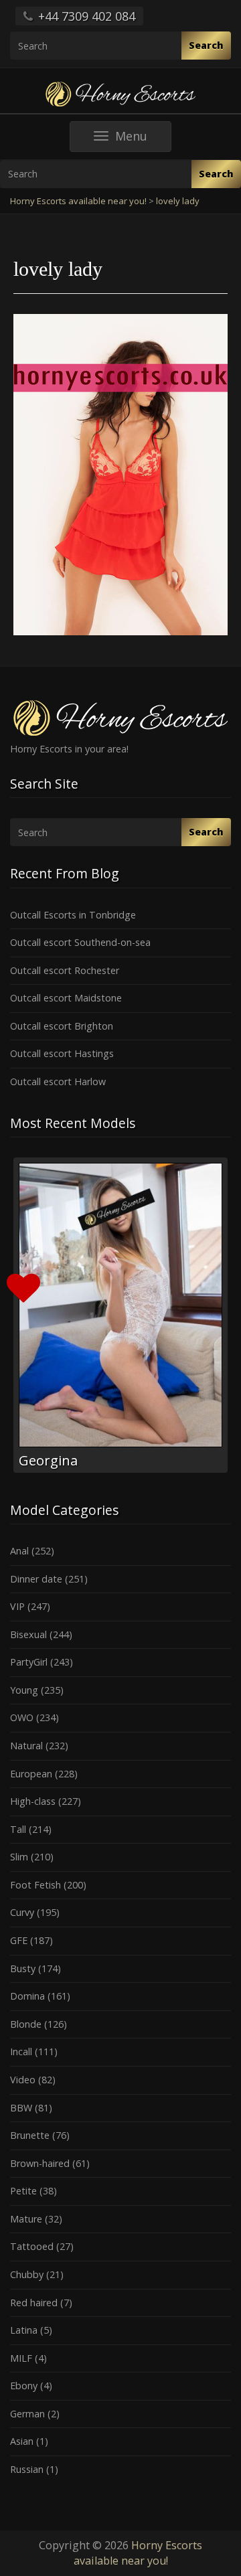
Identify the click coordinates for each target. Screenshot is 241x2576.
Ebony (24, 2386)
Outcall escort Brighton (62, 1026)
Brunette (30, 2135)
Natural (26, 1746)
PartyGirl (29, 1662)
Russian (27, 2469)
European (31, 1774)
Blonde (26, 2024)
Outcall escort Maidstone (66, 998)
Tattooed (32, 2246)
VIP (17, 1606)
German (27, 2414)
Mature (26, 2219)
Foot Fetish (35, 1885)
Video (23, 2080)
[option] (120, 1315)
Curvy (22, 1912)
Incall (21, 2051)
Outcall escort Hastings (62, 1053)
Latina (24, 2330)
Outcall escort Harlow (58, 1081)
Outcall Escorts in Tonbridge (73, 915)
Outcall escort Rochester (65, 970)
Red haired (34, 2303)
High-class (33, 1801)
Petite (23, 2191)
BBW (21, 2108)
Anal (19, 1551)
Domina (27, 1996)
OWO (22, 1717)
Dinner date (36, 1579)
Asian (22, 2441)
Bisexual (28, 1634)
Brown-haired (40, 2163)
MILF (21, 2358)
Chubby (27, 2274)
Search (206, 45)
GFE (19, 1940)
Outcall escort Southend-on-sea (80, 942)
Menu (143, 140)
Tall (18, 1829)
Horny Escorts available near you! (138, 2553)
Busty (23, 1968)
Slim (19, 1857)
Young (24, 1690)
